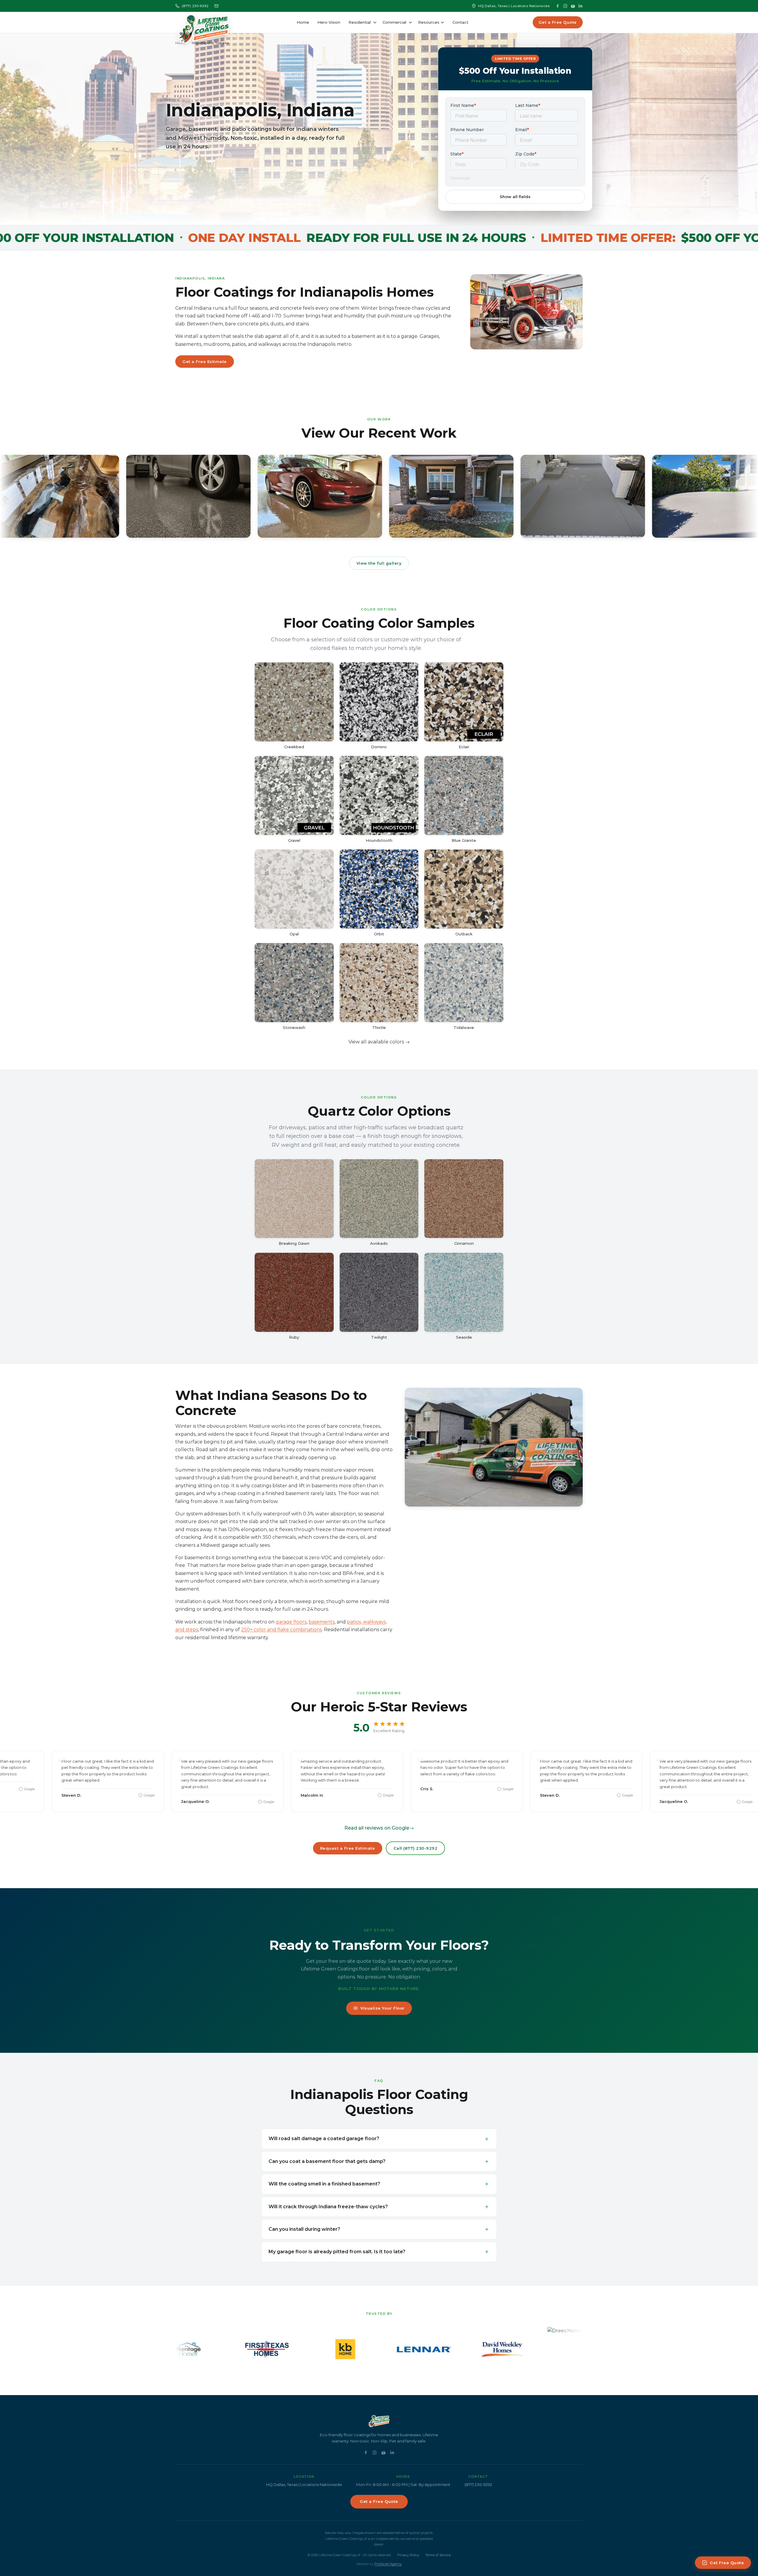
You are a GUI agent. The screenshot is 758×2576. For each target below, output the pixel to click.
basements (322, 1622)
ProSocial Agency (388, 2564)
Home (303, 22)
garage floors (291, 1622)
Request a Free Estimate (348, 1848)
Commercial (394, 22)
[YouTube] (573, 6)
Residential (360, 22)
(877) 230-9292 (195, 6)
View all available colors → (379, 1042)
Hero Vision (329, 22)
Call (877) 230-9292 (416, 1848)
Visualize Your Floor (382, 2008)
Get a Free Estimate (205, 362)
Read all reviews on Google (377, 1828)
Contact (460, 22)
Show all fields (515, 197)
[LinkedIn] (581, 6)
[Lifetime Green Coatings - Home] (204, 23)
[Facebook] (558, 6)
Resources (429, 22)
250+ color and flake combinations (281, 1630)
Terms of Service (438, 2555)
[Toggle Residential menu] (375, 23)
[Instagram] (565, 6)
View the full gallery (379, 563)
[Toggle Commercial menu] (410, 23)
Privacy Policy (408, 2555)
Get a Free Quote (558, 22)
